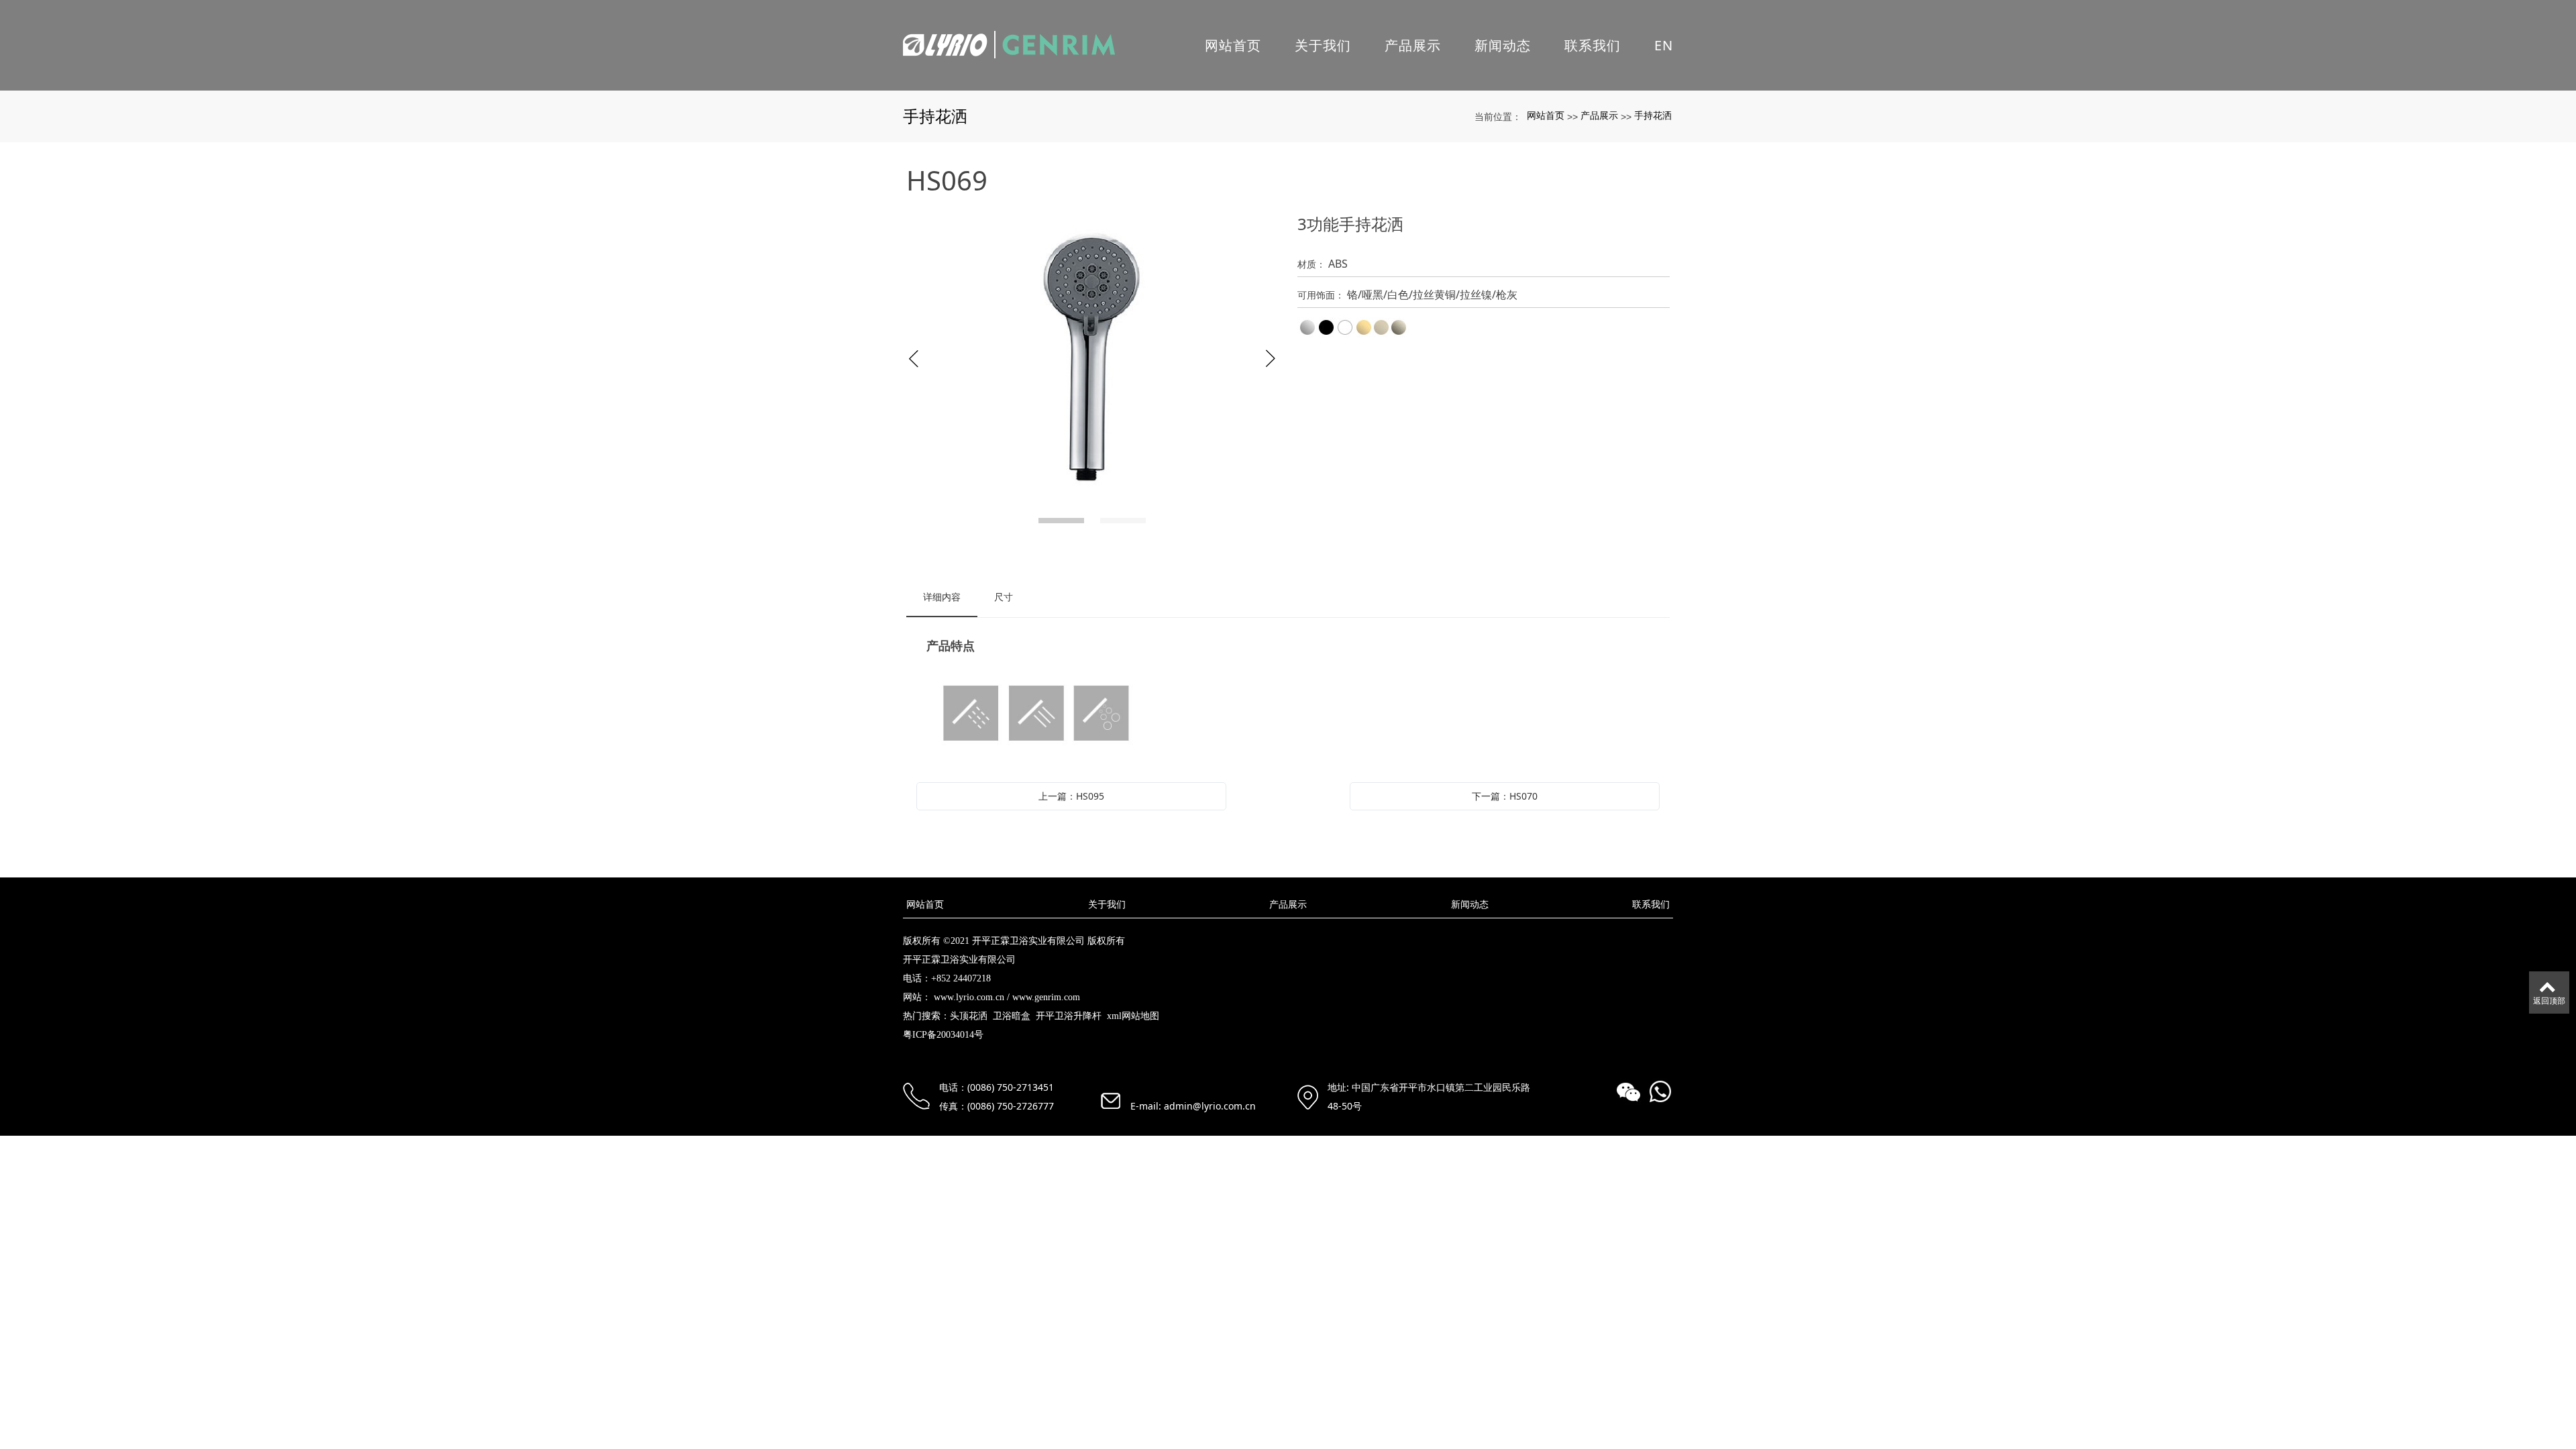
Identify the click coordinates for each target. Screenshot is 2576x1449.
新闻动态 (1503, 45)
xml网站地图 (1133, 1016)
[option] (1092, 359)
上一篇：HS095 (1071, 796)
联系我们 (1593, 45)
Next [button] (1271, 359)
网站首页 (1233, 45)
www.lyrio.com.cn (969, 997)
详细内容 (942, 597)
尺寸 (1004, 597)
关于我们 (1323, 45)
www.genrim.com (1046, 997)
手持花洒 (1653, 115)
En (1664, 45)
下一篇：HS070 (1505, 796)
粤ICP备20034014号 (943, 1035)
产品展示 (1413, 45)
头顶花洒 (969, 1016)
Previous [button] (914, 359)
